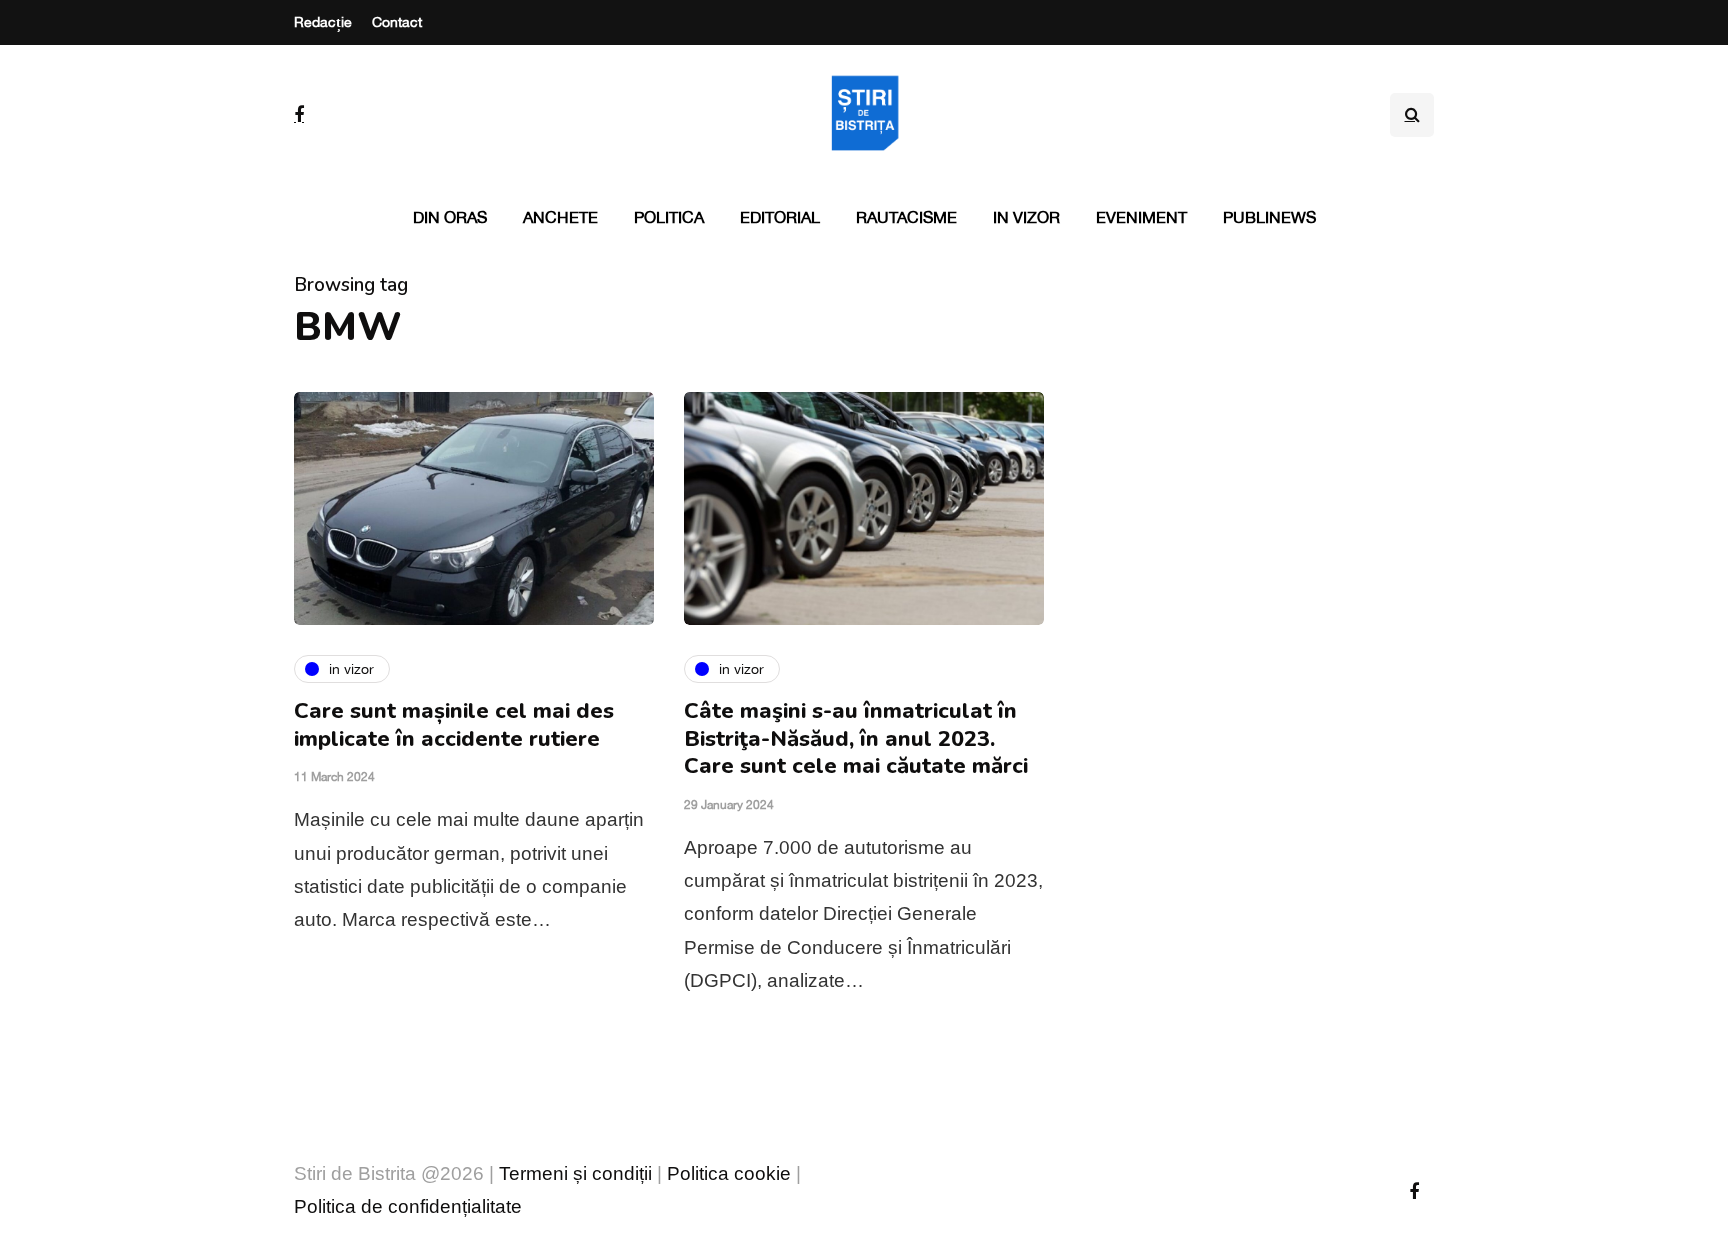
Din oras (450, 217)
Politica (669, 217)
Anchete (560, 217)
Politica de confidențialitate (408, 1206)
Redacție (323, 22)
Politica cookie (729, 1173)
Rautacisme (906, 217)
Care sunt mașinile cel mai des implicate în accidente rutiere (454, 725)
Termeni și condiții (575, 1173)
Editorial (780, 217)
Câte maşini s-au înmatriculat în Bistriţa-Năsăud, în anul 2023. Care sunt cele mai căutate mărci (856, 738)
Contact (397, 22)
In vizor (1026, 217)
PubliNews (1269, 217)
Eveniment (1141, 217)
